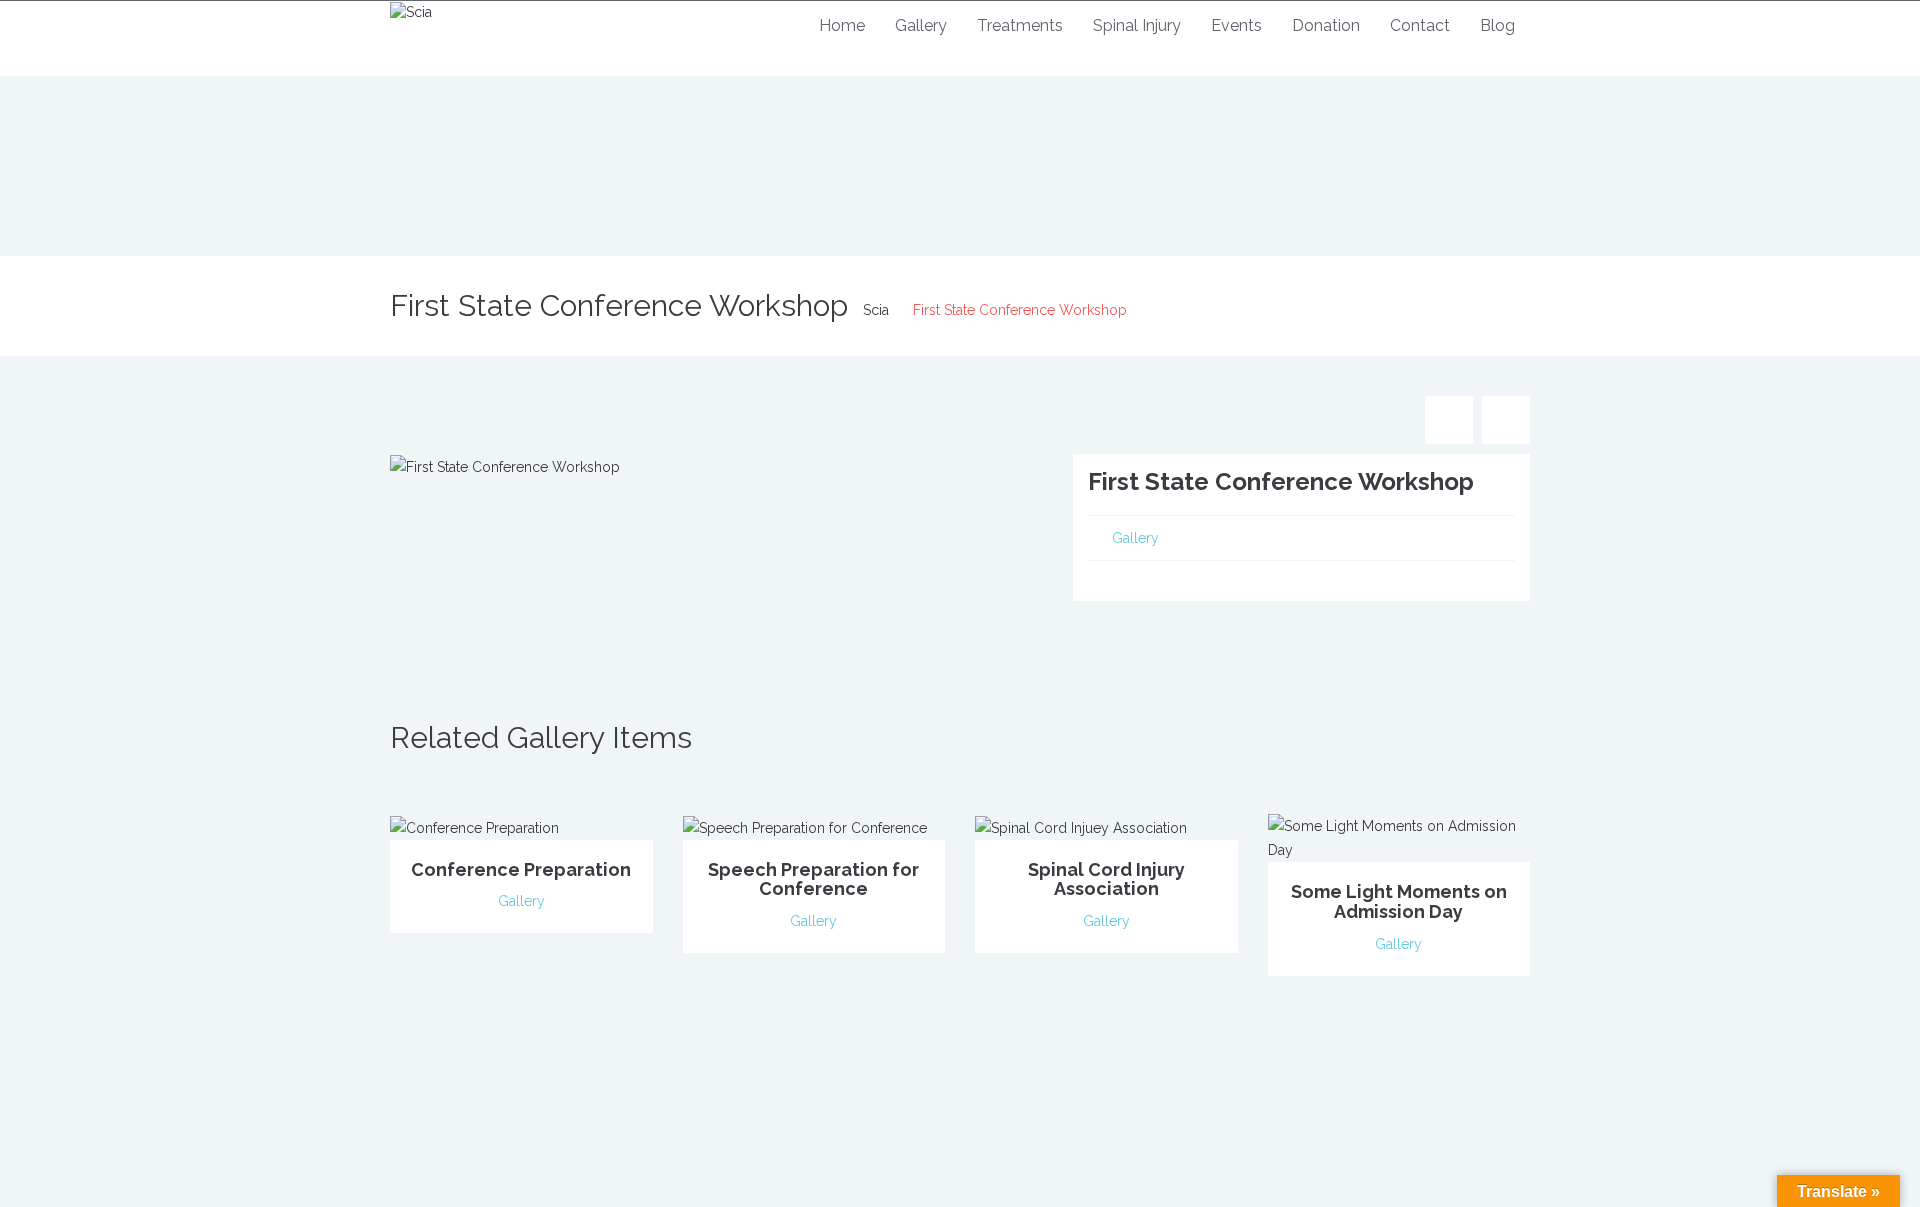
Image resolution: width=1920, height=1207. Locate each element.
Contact (1420, 25)
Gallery (921, 25)
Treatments (1020, 25)
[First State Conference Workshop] (505, 466)
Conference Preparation (521, 869)
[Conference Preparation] (474, 826)
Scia (876, 310)
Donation (1326, 25)
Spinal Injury (1137, 25)
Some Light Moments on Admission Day (1399, 901)
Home (842, 25)
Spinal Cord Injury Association (1106, 879)
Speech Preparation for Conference (813, 879)
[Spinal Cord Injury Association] (1081, 826)
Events (1236, 25)
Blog (1497, 25)
